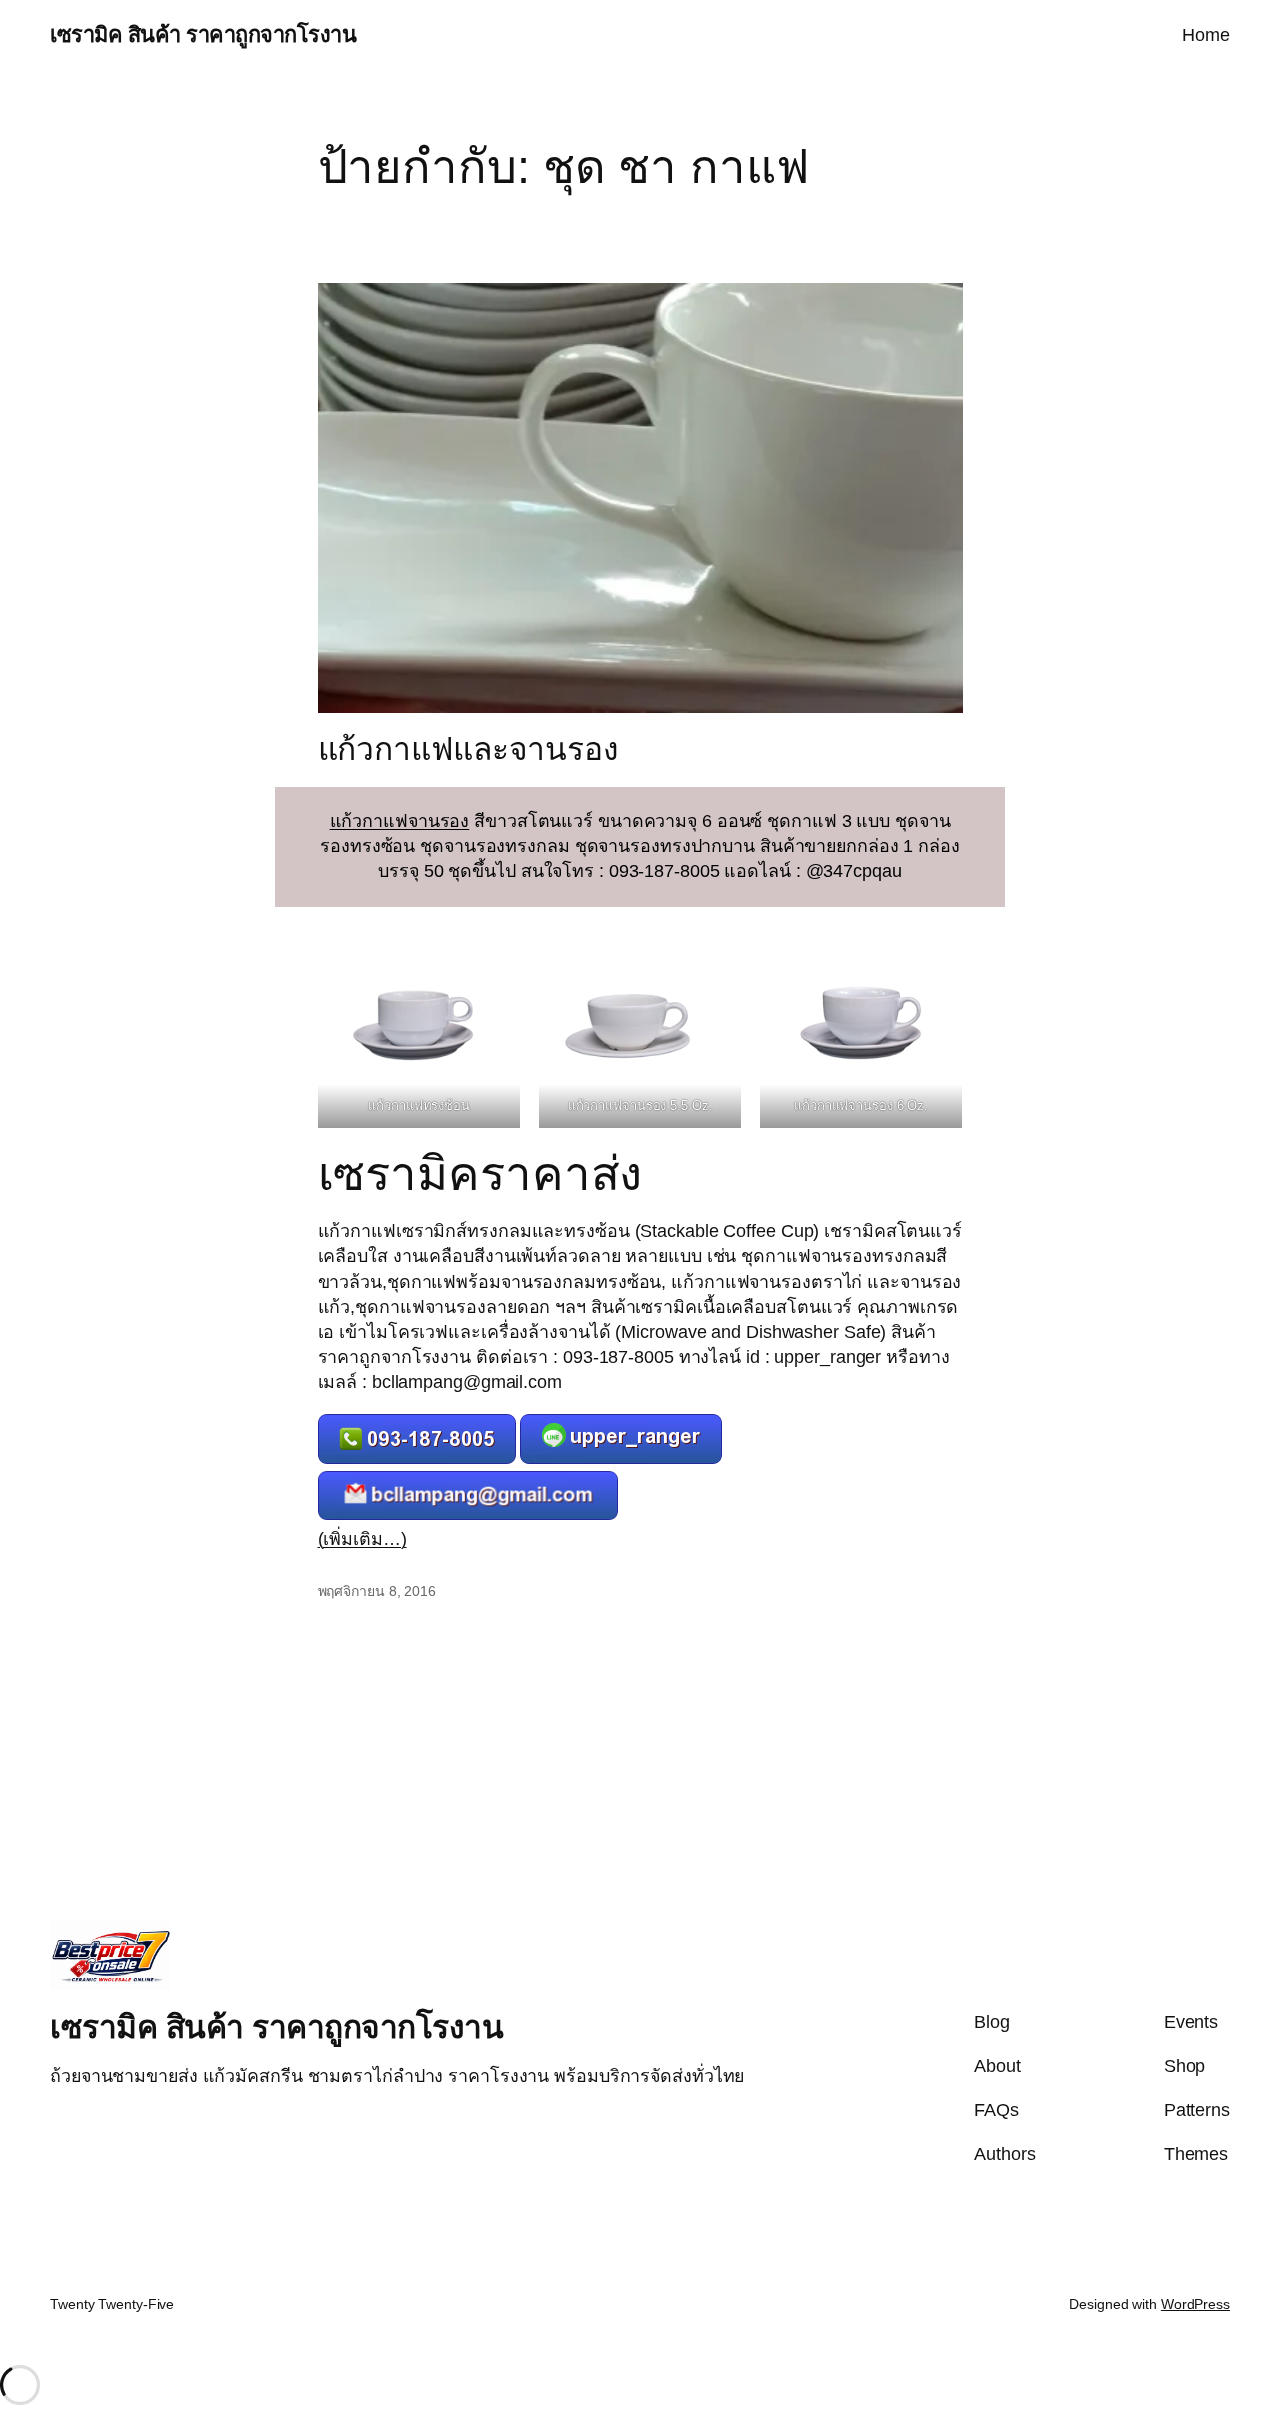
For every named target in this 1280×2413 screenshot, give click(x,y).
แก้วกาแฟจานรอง (400, 821)
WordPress (1195, 2304)
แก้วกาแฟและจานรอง (468, 749)
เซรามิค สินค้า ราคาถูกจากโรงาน (203, 34)
